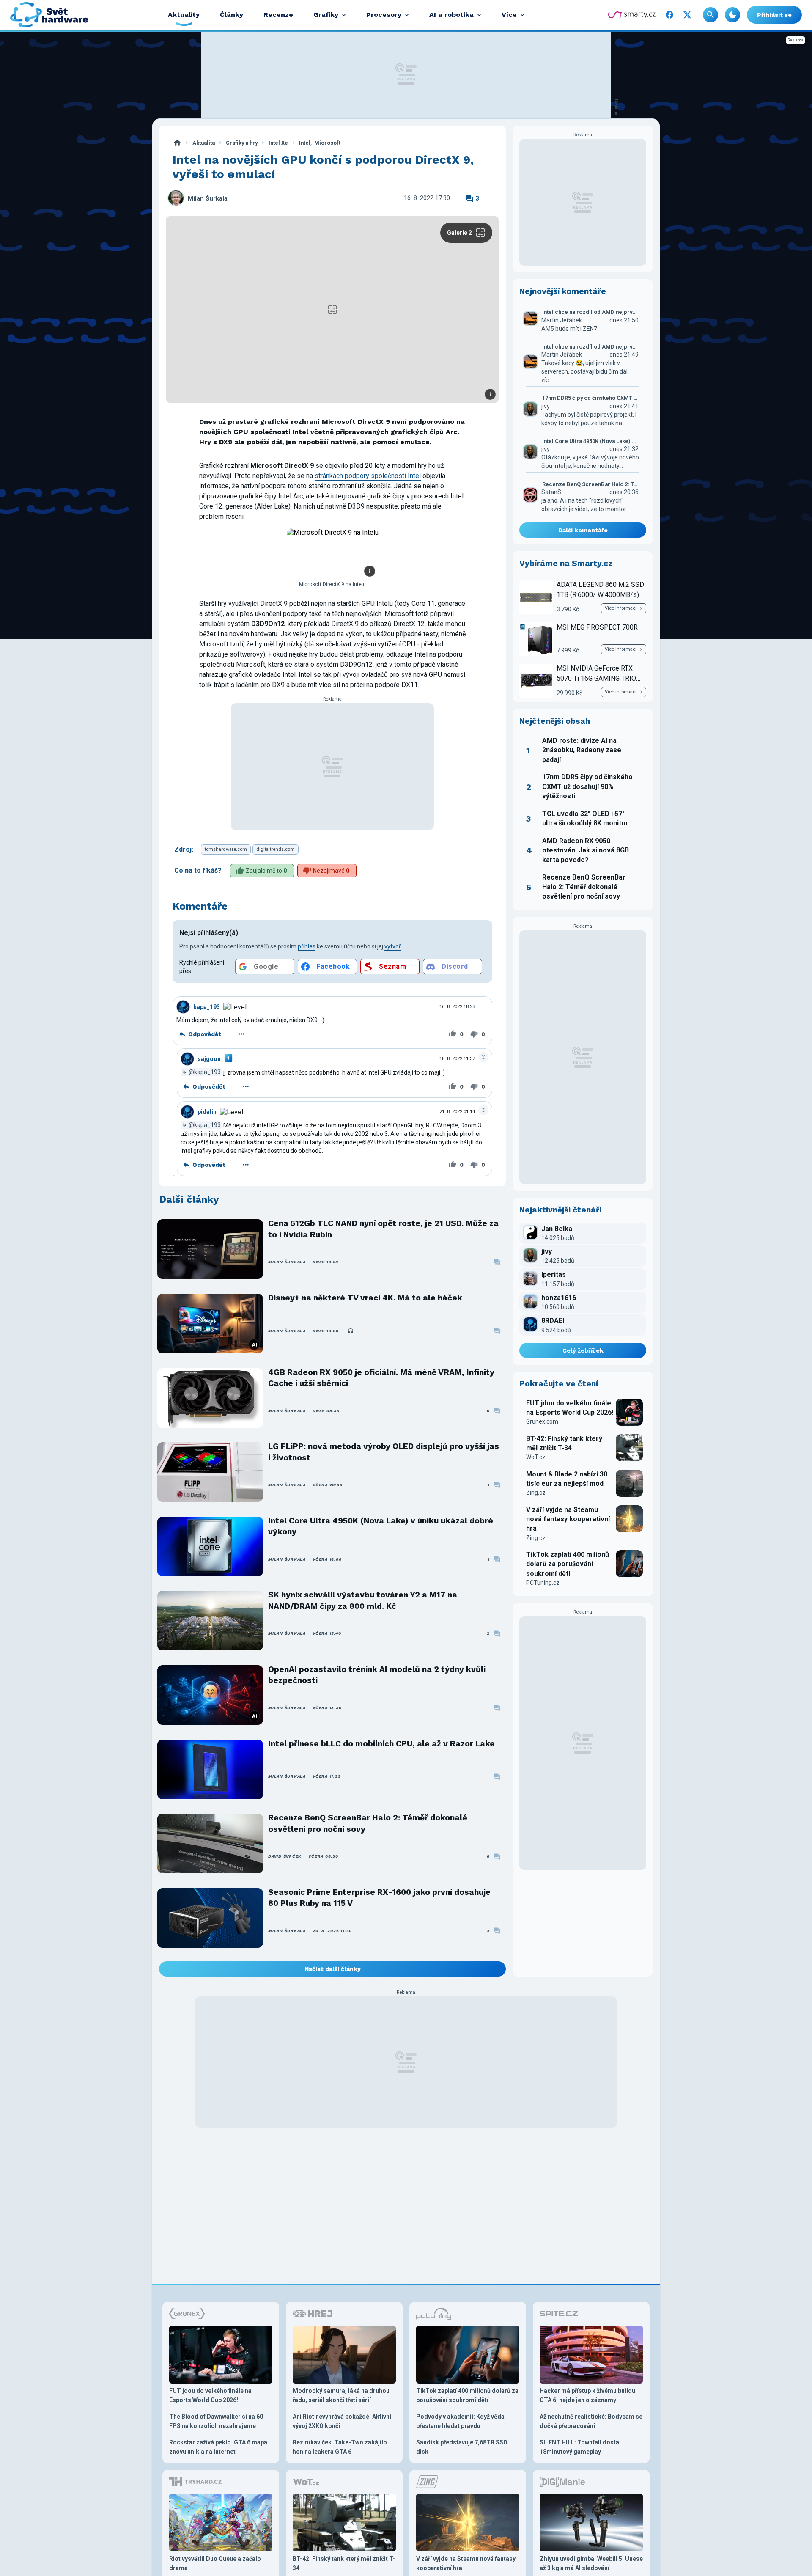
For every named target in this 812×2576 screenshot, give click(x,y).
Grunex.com (542, 1421)
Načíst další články (333, 1969)
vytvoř (393, 946)
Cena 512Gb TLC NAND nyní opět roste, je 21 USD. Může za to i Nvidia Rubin (383, 1229)
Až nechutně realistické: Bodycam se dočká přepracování (591, 2421)
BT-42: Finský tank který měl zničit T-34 (564, 1443)
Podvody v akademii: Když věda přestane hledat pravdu (460, 2421)
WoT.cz (536, 1457)
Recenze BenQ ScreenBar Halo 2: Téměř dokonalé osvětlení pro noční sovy (368, 1823)
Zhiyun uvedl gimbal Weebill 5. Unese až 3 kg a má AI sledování (591, 2563)
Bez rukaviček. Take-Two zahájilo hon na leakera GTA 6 (340, 2447)
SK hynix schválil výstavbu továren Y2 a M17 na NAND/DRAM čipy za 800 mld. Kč (363, 1600)
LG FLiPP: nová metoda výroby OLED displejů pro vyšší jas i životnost (384, 1452)
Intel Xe (278, 143)
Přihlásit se (774, 15)
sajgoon (209, 1059)
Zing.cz (536, 1493)
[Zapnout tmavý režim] (732, 15)
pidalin (207, 1112)
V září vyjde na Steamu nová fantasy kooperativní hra (568, 1519)
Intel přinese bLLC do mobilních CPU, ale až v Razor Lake (381, 1744)
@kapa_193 (205, 1072)
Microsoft (327, 143)
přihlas (307, 946)
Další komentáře (583, 530)
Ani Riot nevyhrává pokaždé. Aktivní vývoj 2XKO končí (342, 2421)
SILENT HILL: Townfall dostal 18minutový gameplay (580, 2447)
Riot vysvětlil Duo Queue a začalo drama (215, 2563)
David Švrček (285, 1856)
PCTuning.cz (543, 1583)
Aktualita (204, 143)
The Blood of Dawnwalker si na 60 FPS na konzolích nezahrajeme (216, 2421)
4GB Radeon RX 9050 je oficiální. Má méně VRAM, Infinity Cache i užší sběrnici (381, 1378)
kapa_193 (207, 1007)
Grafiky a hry (242, 143)
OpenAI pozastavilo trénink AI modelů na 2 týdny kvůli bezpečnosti (377, 1675)
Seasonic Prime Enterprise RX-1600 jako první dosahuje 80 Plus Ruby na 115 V (379, 1898)
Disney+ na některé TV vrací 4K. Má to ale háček (365, 1298)
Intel (305, 143)
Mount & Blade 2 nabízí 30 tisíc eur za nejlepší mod (567, 1479)
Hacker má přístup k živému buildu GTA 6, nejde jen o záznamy (587, 2395)
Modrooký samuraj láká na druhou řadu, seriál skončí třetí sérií (341, 2395)
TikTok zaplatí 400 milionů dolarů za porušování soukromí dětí (568, 1564)
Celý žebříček (583, 1350)
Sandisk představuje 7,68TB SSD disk (462, 2447)
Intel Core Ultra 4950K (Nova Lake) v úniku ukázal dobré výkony (381, 1526)
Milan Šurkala (208, 199)
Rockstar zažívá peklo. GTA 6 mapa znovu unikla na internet (218, 2447)
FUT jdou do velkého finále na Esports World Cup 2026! (570, 1408)
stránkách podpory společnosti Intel (368, 476)
